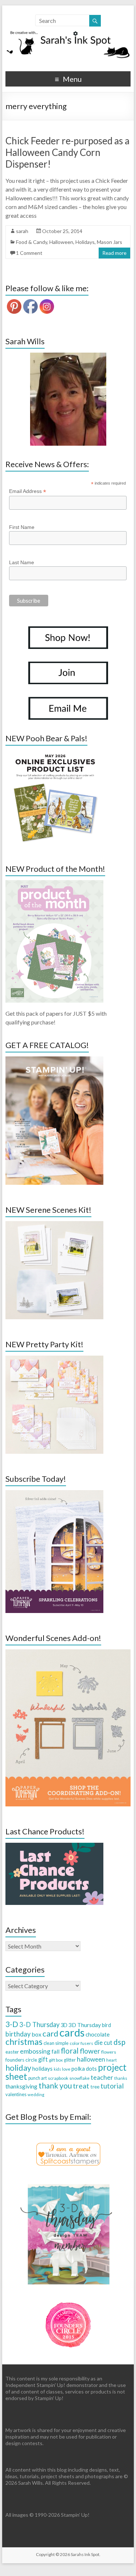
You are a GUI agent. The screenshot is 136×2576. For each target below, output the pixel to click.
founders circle (21, 2060)
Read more (114, 253)
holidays (42, 2069)
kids (57, 2069)
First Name (22, 527)
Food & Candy (32, 242)
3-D (12, 2024)
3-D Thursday (39, 2025)
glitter (70, 2060)
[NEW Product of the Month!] (54, 884)
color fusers (81, 2043)
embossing (35, 2051)
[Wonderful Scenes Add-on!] (68, 1653)
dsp (119, 2042)
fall (55, 2051)
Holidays (85, 242)
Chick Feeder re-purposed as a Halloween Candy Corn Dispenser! (67, 152)
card (50, 2033)
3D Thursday (85, 2025)
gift (43, 2059)
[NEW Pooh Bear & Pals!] (54, 753)
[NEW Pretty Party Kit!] (54, 1359)
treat (81, 2086)
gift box (56, 2060)
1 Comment (29, 253)
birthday (18, 2034)
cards (72, 2032)
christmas (24, 2041)
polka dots (84, 2069)
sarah (22, 231)
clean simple (56, 2043)
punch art (38, 2078)
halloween (91, 2059)
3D (64, 2025)
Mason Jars (110, 242)
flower (90, 2051)
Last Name (22, 562)
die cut (103, 2043)
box (36, 2034)
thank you (55, 2085)
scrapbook (58, 2078)
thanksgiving (21, 2086)
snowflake (79, 2078)
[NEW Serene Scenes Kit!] (54, 1225)
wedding (36, 2094)
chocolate (98, 2034)
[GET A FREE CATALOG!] (54, 1060)
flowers (109, 2052)
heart (112, 2060)
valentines (16, 2094)
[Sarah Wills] (68, 399)
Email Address (28, 491)
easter (12, 2052)
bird (106, 2025)
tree (95, 2087)
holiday (18, 2068)
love (66, 2069)
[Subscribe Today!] (54, 1494)
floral (70, 2051)
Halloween (61, 242)
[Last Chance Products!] (54, 1846)
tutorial (112, 2086)
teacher (102, 2077)
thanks (121, 2078)
